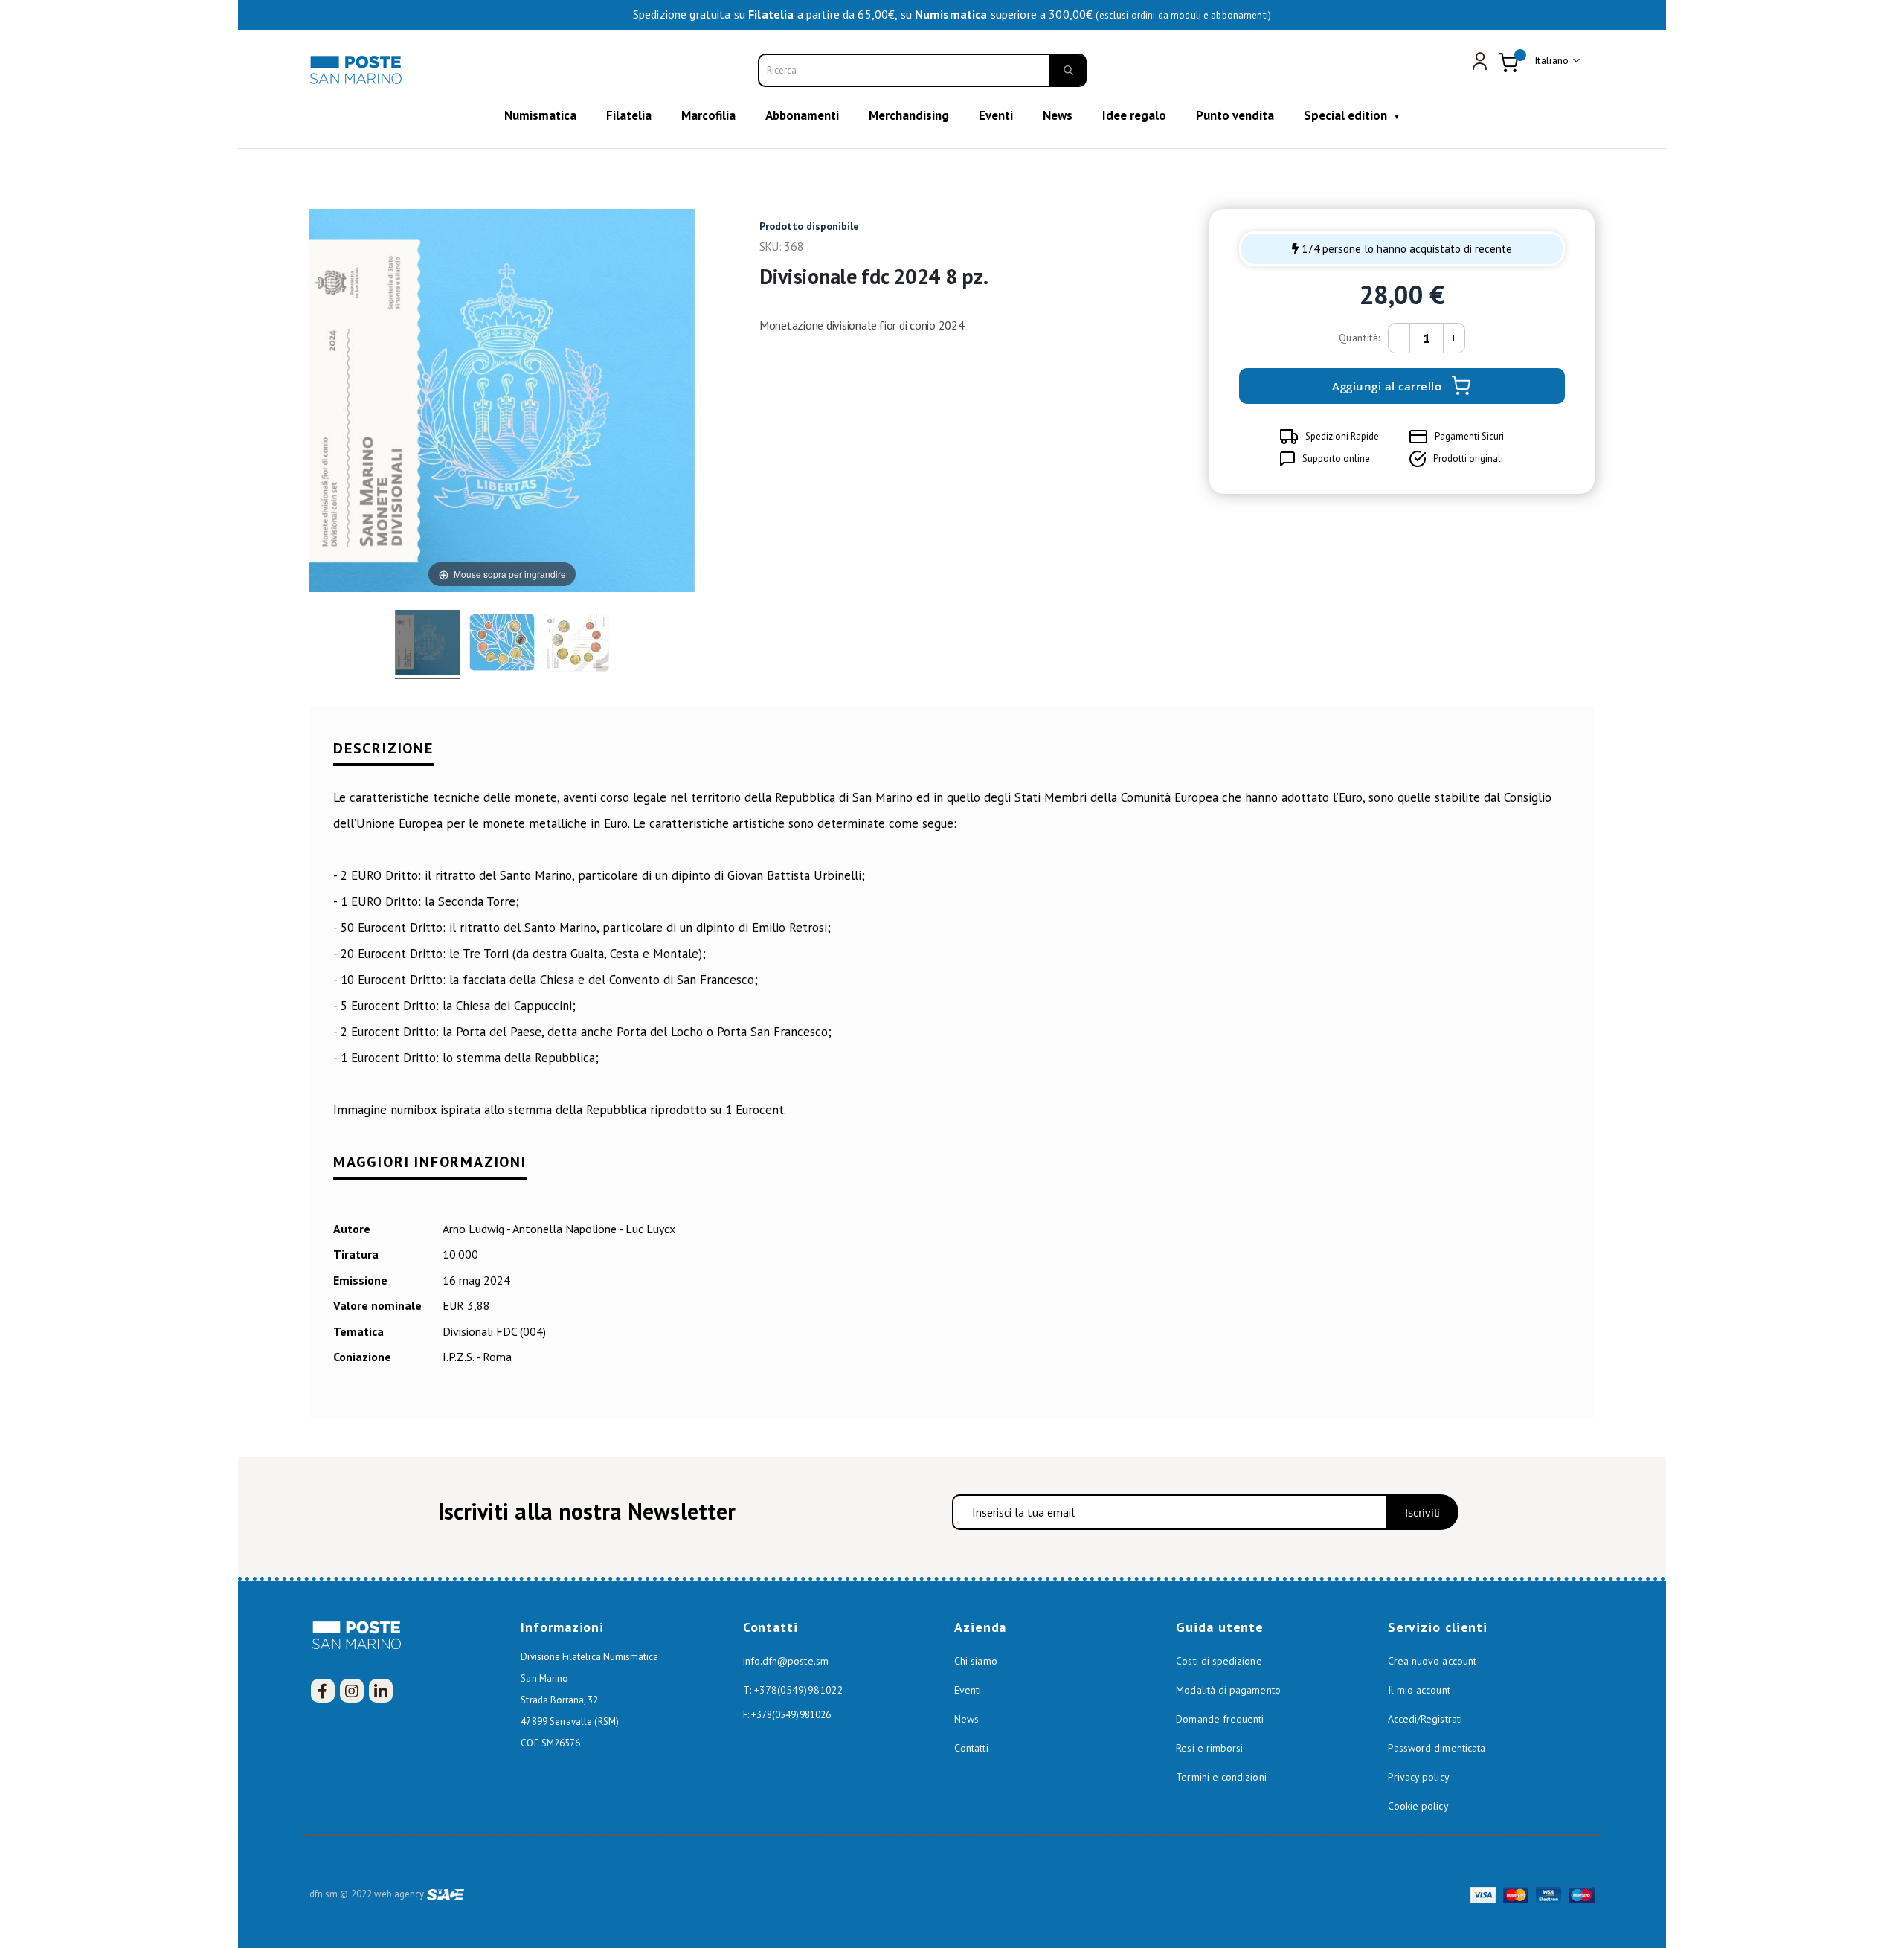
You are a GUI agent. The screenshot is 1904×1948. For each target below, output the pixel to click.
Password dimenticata (1437, 1748)
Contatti (971, 1748)
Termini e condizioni (1221, 1777)
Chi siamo (976, 1661)
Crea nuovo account (1432, 1661)
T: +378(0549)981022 (793, 1690)
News (967, 1719)
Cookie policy (1418, 1806)
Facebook (323, 1691)
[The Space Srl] (446, 1894)
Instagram (352, 1691)
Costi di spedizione (1219, 1661)
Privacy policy (1419, 1777)
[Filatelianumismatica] (358, 70)
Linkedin (381, 1691)
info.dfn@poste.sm (786, 1661)
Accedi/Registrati (1425, 1719)
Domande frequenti (1220, 1719)
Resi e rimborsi (1209, 1748)
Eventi (968, 1690)
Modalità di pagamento (1228, 1690)
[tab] (952, 758)
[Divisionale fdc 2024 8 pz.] (428, 644)
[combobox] (922, 70)
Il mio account (1419, 1690)
